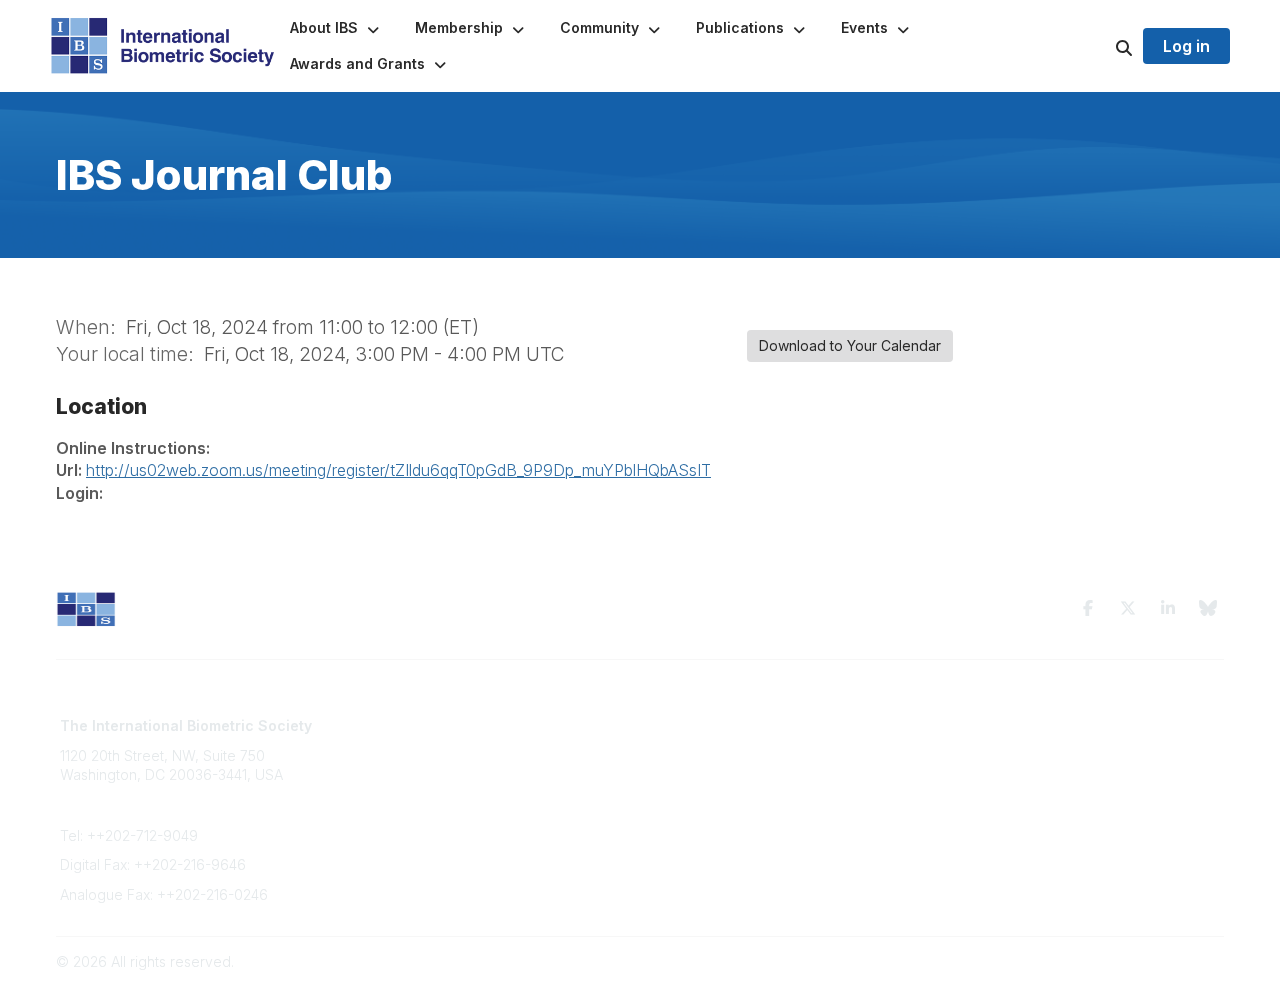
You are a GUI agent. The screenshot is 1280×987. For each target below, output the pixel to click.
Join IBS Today (405, 725)
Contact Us (392, 764)
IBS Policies (394, 823)
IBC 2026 (682, 764)
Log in (1186, 46)
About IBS (388, 745)
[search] (1099, 46)
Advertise (387, 784)
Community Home (709, 725)
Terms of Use (992, 725)
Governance (989, 745)
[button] (336, 28)
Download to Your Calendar (850, 345)
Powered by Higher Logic (1139, 961)
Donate (380, 803)
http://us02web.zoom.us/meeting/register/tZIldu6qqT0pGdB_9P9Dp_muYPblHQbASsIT (398, 470)
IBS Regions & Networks (731, 745)
